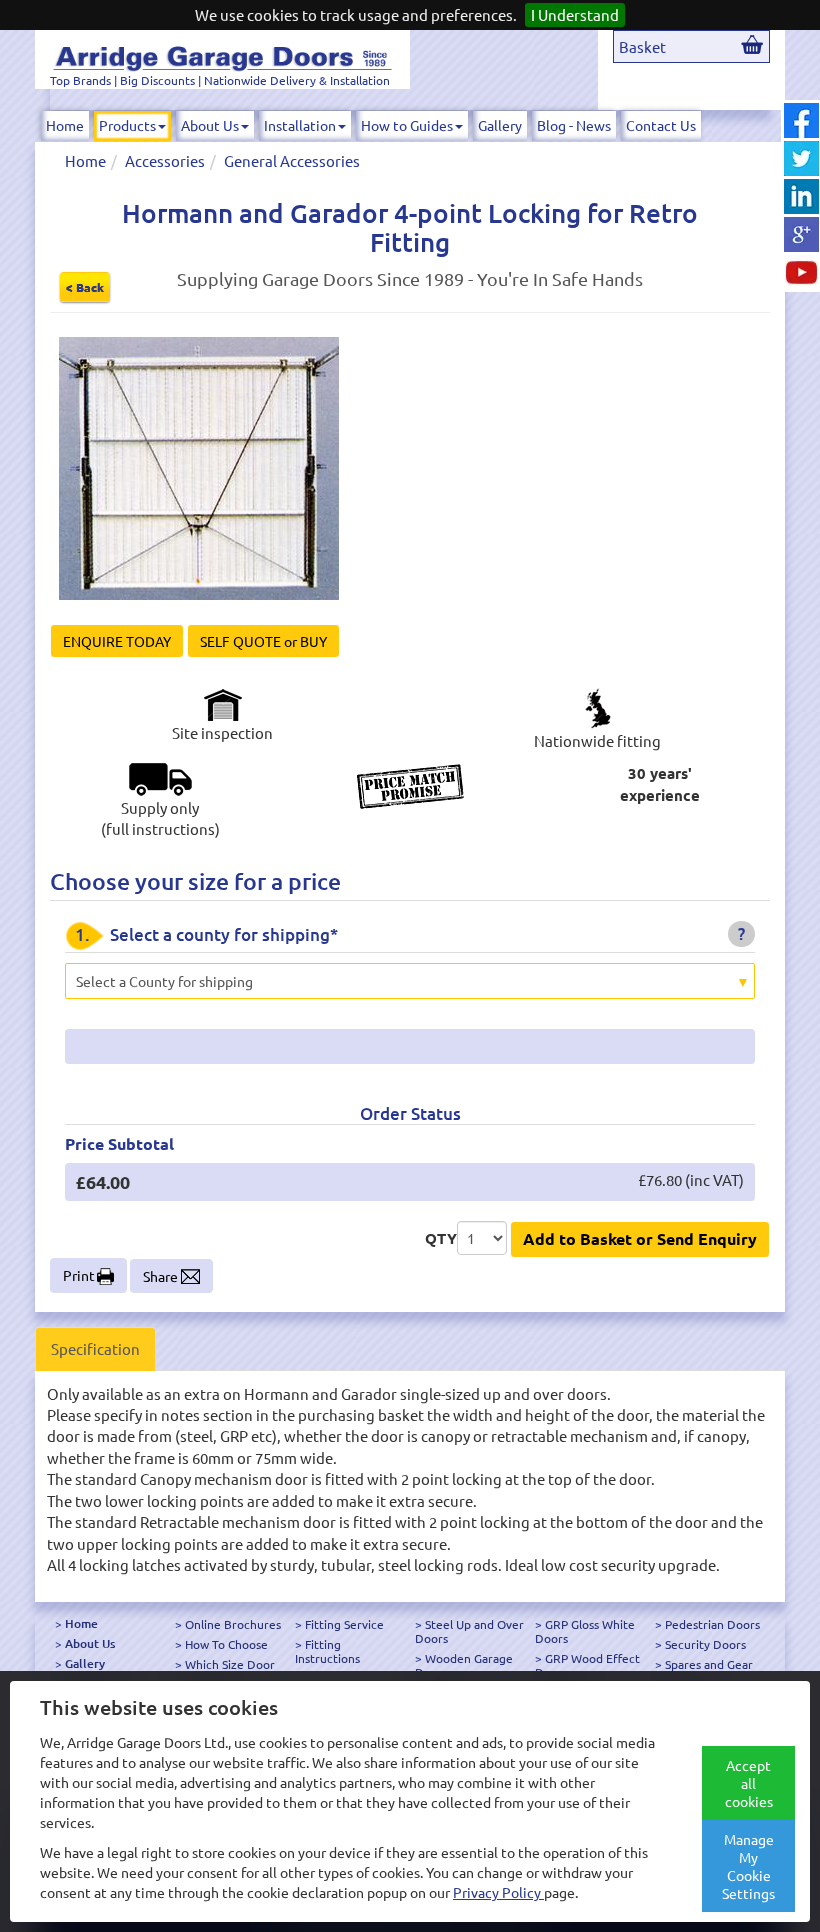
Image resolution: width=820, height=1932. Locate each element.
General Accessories (292, 160)
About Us (210, 125)
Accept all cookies (749, 1783)
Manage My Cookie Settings (748, 1866)
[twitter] (801, 158)
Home (65, 125)
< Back (85, 287)
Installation (300, 125)
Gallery (500, 125)
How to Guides (407, 125)
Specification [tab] (95, 1348)
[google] (801, 234)
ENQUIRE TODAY (117, 641)
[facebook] (801, 120)
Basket (642, 46)
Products (127, 125)
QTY (441, 1238)
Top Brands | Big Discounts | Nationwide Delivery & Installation (220, 80)
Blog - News (574, 125)
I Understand (575, 14)
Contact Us (661, 125)
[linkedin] (801, 196)
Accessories (165, 160)
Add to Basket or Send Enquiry (640, 1238)
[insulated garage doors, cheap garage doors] (222, 55)
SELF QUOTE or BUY (263, 641)
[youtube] (801, 272)
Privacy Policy (498, 1892)
